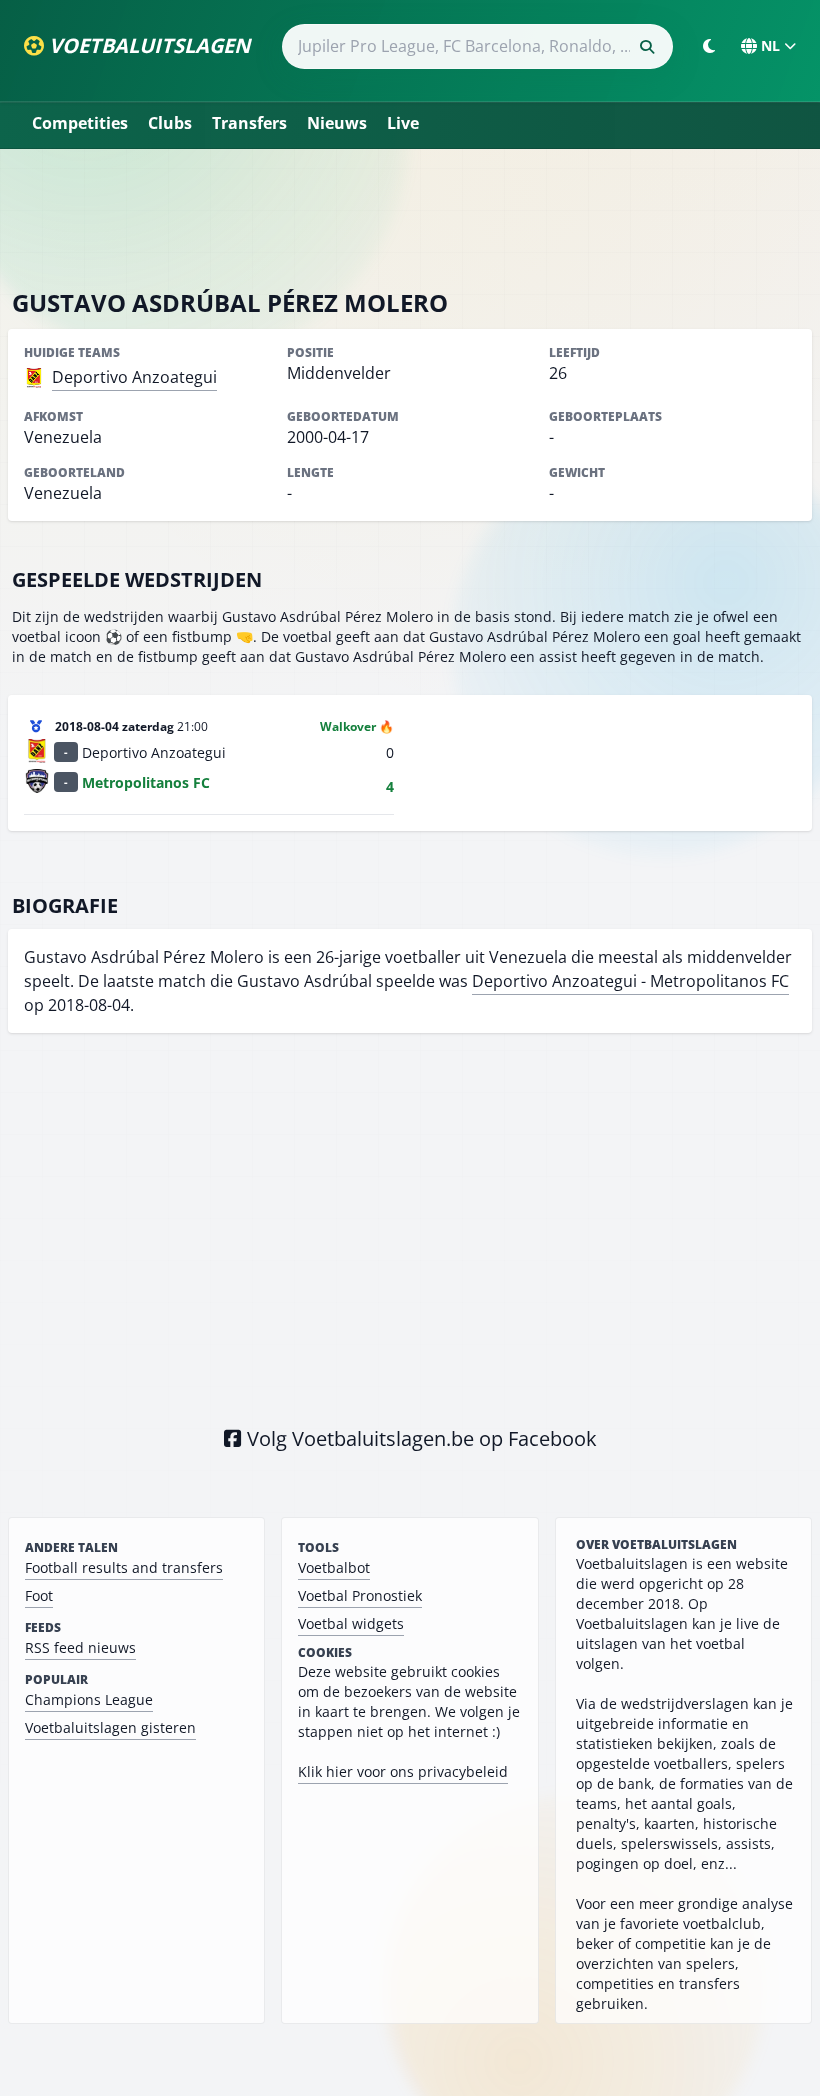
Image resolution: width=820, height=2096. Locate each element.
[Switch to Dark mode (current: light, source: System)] (709, 46)
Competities (80, 123)
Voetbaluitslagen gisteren (110, 1727)
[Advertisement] (410, 218)
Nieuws (337, 123)
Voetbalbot (334, 1567)
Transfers (249, 123)
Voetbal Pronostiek (360, 1595)
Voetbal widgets (351, 1623)
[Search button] (647, 47)
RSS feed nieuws (80, 1647)
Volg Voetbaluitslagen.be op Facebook (419, 1438)
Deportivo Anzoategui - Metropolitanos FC (630, 981)
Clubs (170, 123)
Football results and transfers (124, 1567)
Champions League (89, 1699)
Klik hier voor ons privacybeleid (403, 1771)
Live (403, 123)
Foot (39, 1595)
